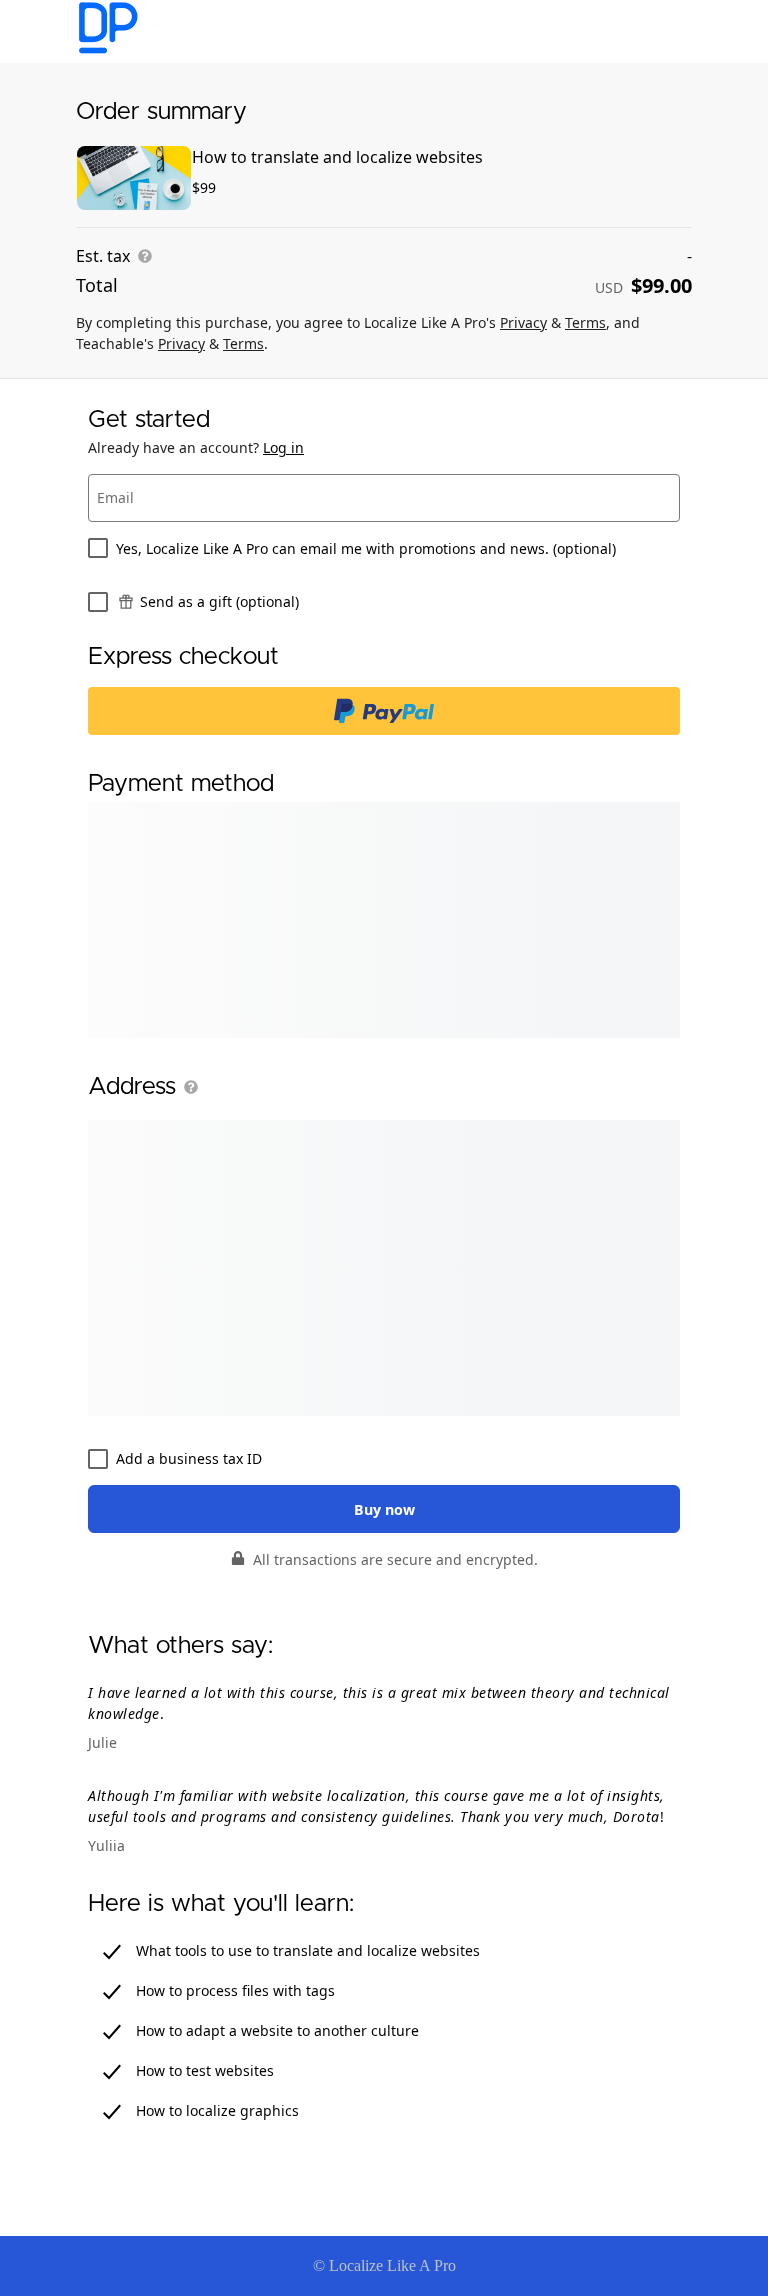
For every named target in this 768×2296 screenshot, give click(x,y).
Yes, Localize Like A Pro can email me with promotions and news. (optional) (366, 548)
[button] (187, 1087)
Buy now (384, 1509)
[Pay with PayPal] (384, 711)
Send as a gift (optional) (219, 601)
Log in (283, 447)
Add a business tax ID (189, 1458)
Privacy (523, 322)
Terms (585, 322)
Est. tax (103, 256)
